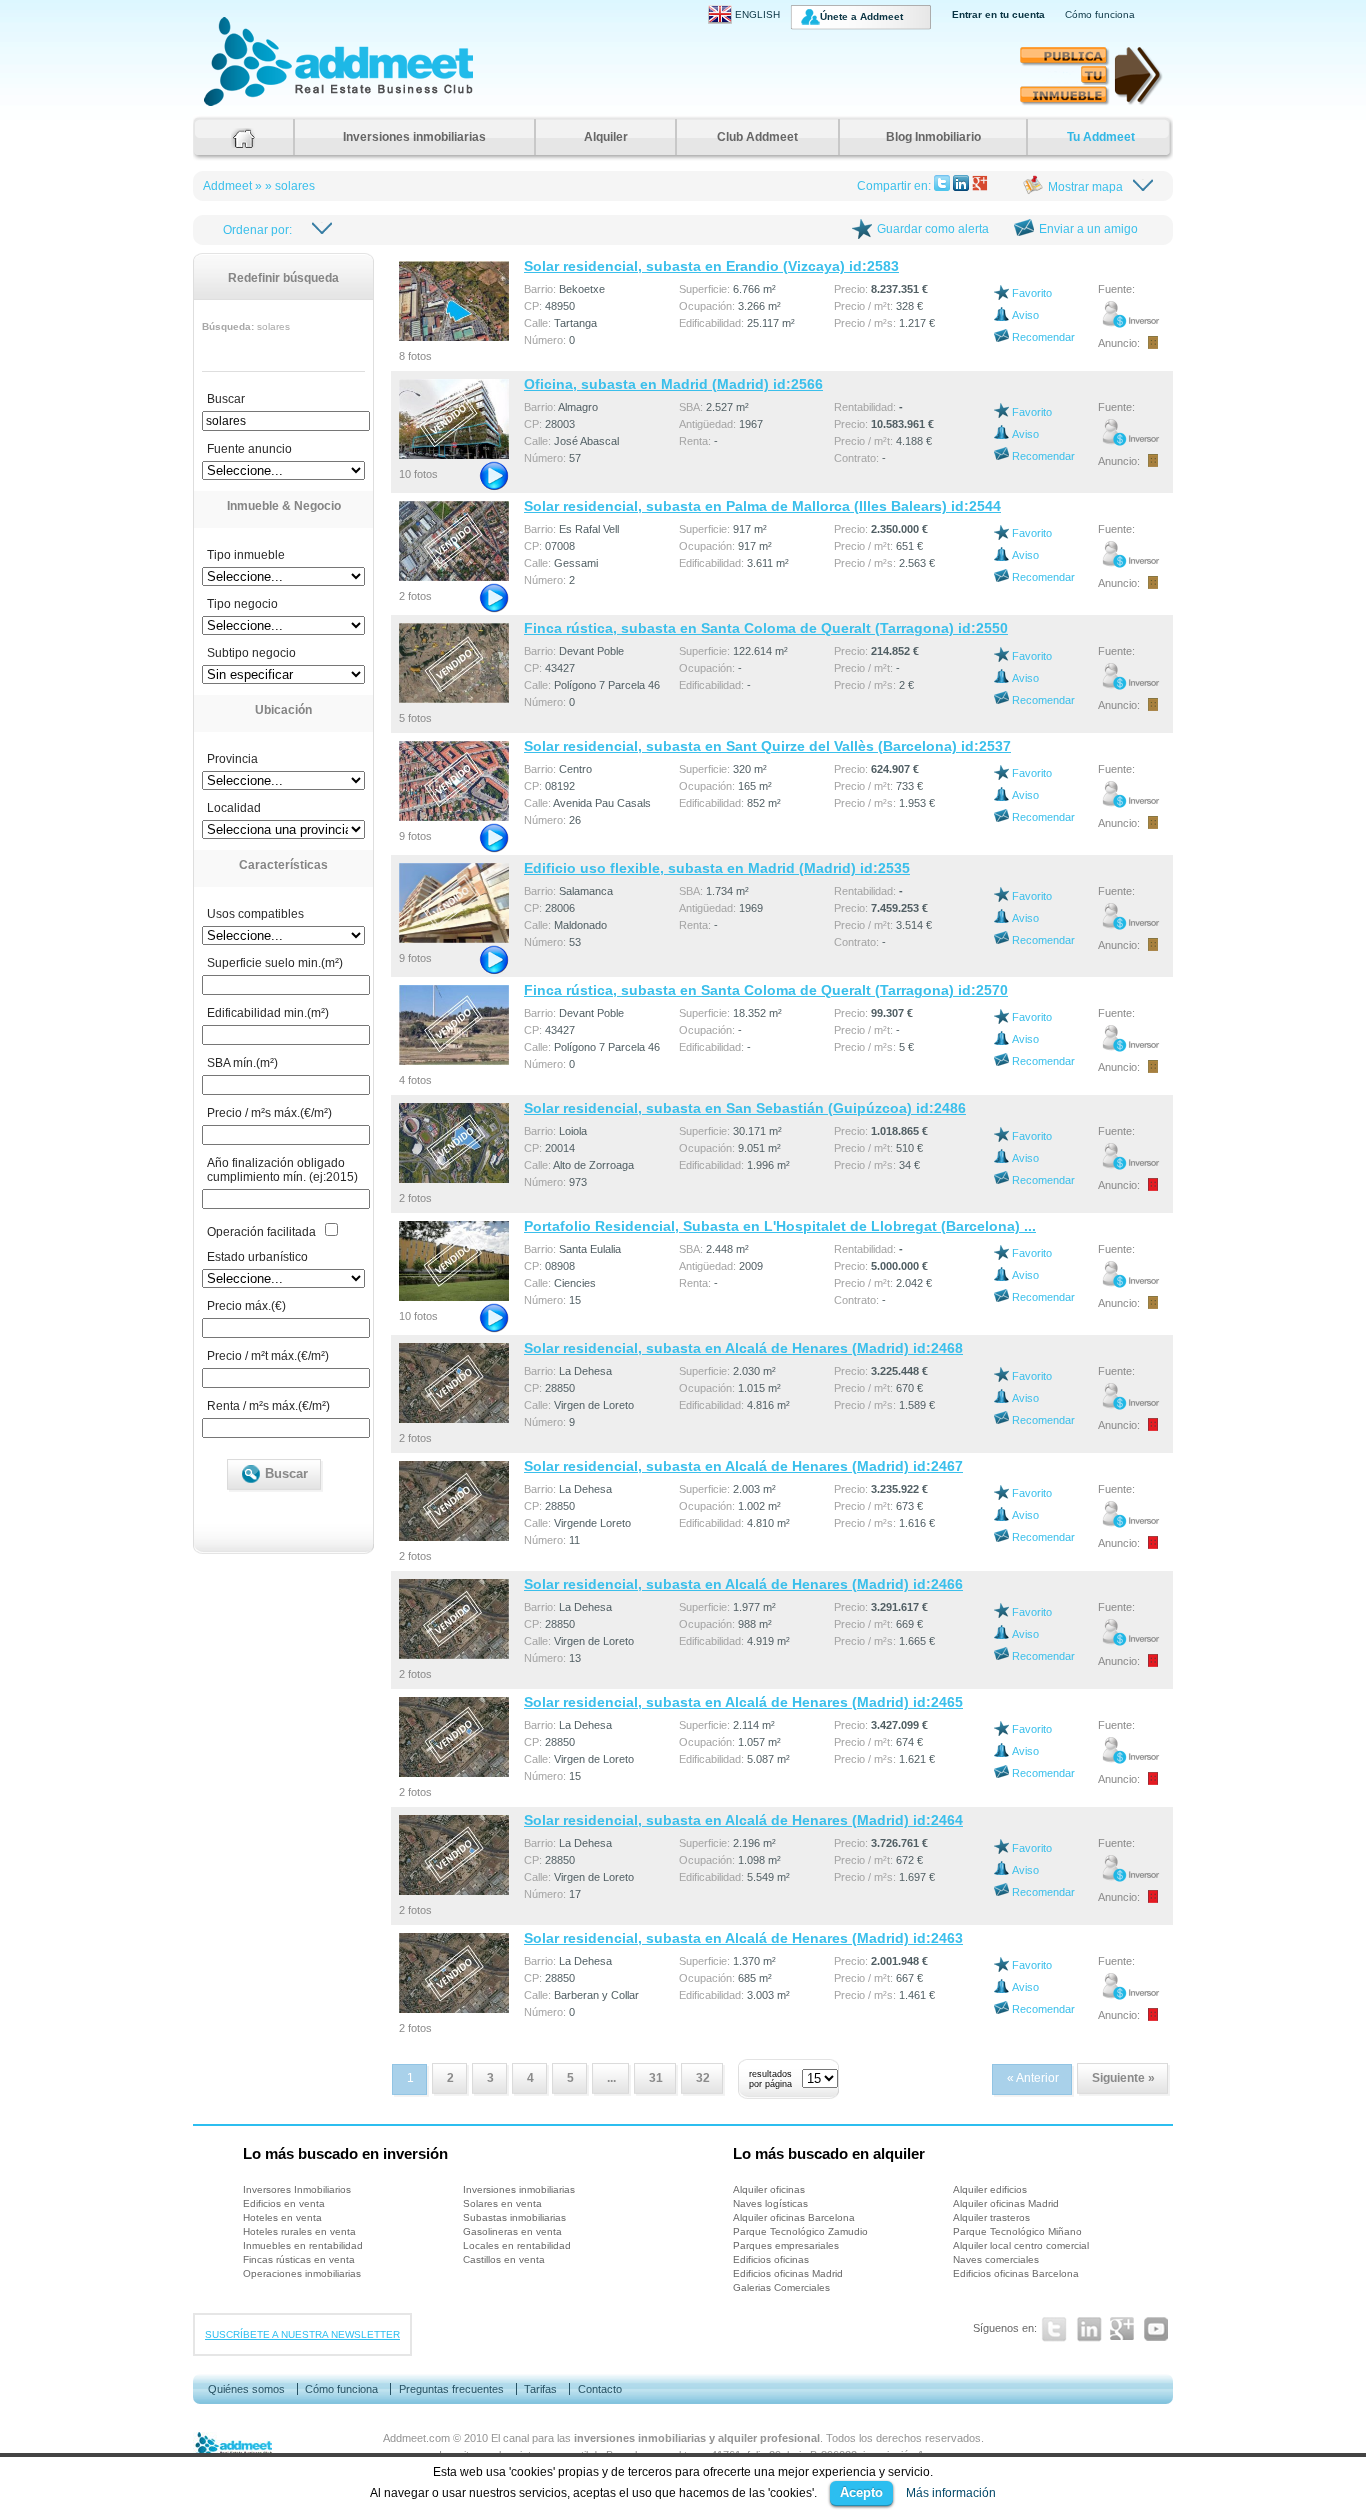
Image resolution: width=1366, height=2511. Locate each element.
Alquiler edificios (990, 2189)
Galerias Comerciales (781, 2287)
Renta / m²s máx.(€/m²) (268, 1406)
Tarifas (540, 2389)
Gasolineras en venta (512, 2231)
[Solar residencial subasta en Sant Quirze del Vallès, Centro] (455, 777)
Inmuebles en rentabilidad (303, 2245)
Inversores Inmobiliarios (297, 2189)
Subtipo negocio (251, 653)
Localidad (234, 808)
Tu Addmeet (1101, 137)
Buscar (226, 399)
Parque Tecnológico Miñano (1017, 2231)
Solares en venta (502, 2203)
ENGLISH (757, 14)
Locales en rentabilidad (517, 2245)
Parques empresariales (786, 2245)
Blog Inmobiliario (933, 137)
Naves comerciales (996, 2259)
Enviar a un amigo (1088, 229)
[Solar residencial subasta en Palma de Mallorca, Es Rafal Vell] (455, 537)
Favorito (1032, 293)
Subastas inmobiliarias (514, 2217)
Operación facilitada (261, 1232)
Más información (951, 2493)
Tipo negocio (242, 604)
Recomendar (1043, 337)
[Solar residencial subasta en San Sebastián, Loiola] (455, 1139)
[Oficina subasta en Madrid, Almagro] (455, 415)
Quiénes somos (246, 2389)
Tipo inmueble (246, 555)
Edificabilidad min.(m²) (268, 1013)
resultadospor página (770, 2079)
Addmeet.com (416, 2438)
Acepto (861, 2492)
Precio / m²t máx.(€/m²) (268, 1356)
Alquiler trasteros (991, 2217)
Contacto (600, 2389)
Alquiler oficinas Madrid (1006, 2203)
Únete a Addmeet (861, 16)
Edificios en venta (284, 2203)
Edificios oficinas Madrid (788, 2273)
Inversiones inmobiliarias (414, 137)
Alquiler (606, 137)
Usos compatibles (255, 914)
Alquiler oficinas (769, 2189)
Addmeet (224, 105)
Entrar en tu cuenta (998, 14)
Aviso (1025, 315)
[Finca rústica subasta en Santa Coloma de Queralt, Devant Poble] (455, 659)
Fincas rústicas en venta (299, 2259)
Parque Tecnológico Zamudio (800, 2231)
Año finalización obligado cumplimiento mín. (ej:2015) (282, 1170)
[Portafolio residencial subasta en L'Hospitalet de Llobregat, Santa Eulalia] (455, 1257)
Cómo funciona (1100, 14)
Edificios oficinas (771, 2259)
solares (295, 186)
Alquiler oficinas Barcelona (794, 2217)
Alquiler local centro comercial (1021, 2245)
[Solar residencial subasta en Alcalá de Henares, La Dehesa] (455, 1379)
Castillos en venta (504, 2259)
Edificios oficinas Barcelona (1016, 2273)
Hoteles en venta (282, 2217)
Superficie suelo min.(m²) (275, 963)
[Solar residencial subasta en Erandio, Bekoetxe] (455, 297)
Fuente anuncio (249, 449)
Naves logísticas (770, 2203)
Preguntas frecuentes (451, 2389)
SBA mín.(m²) (242, 1063)
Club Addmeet (757, 137)
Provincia (232, 759)
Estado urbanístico (257, 1257)
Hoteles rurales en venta (299, 2231)
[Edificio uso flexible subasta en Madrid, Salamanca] (455, 899)
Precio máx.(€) (246, 1306)
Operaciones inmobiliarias (302, 2273)
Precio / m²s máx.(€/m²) (269, 1113)
